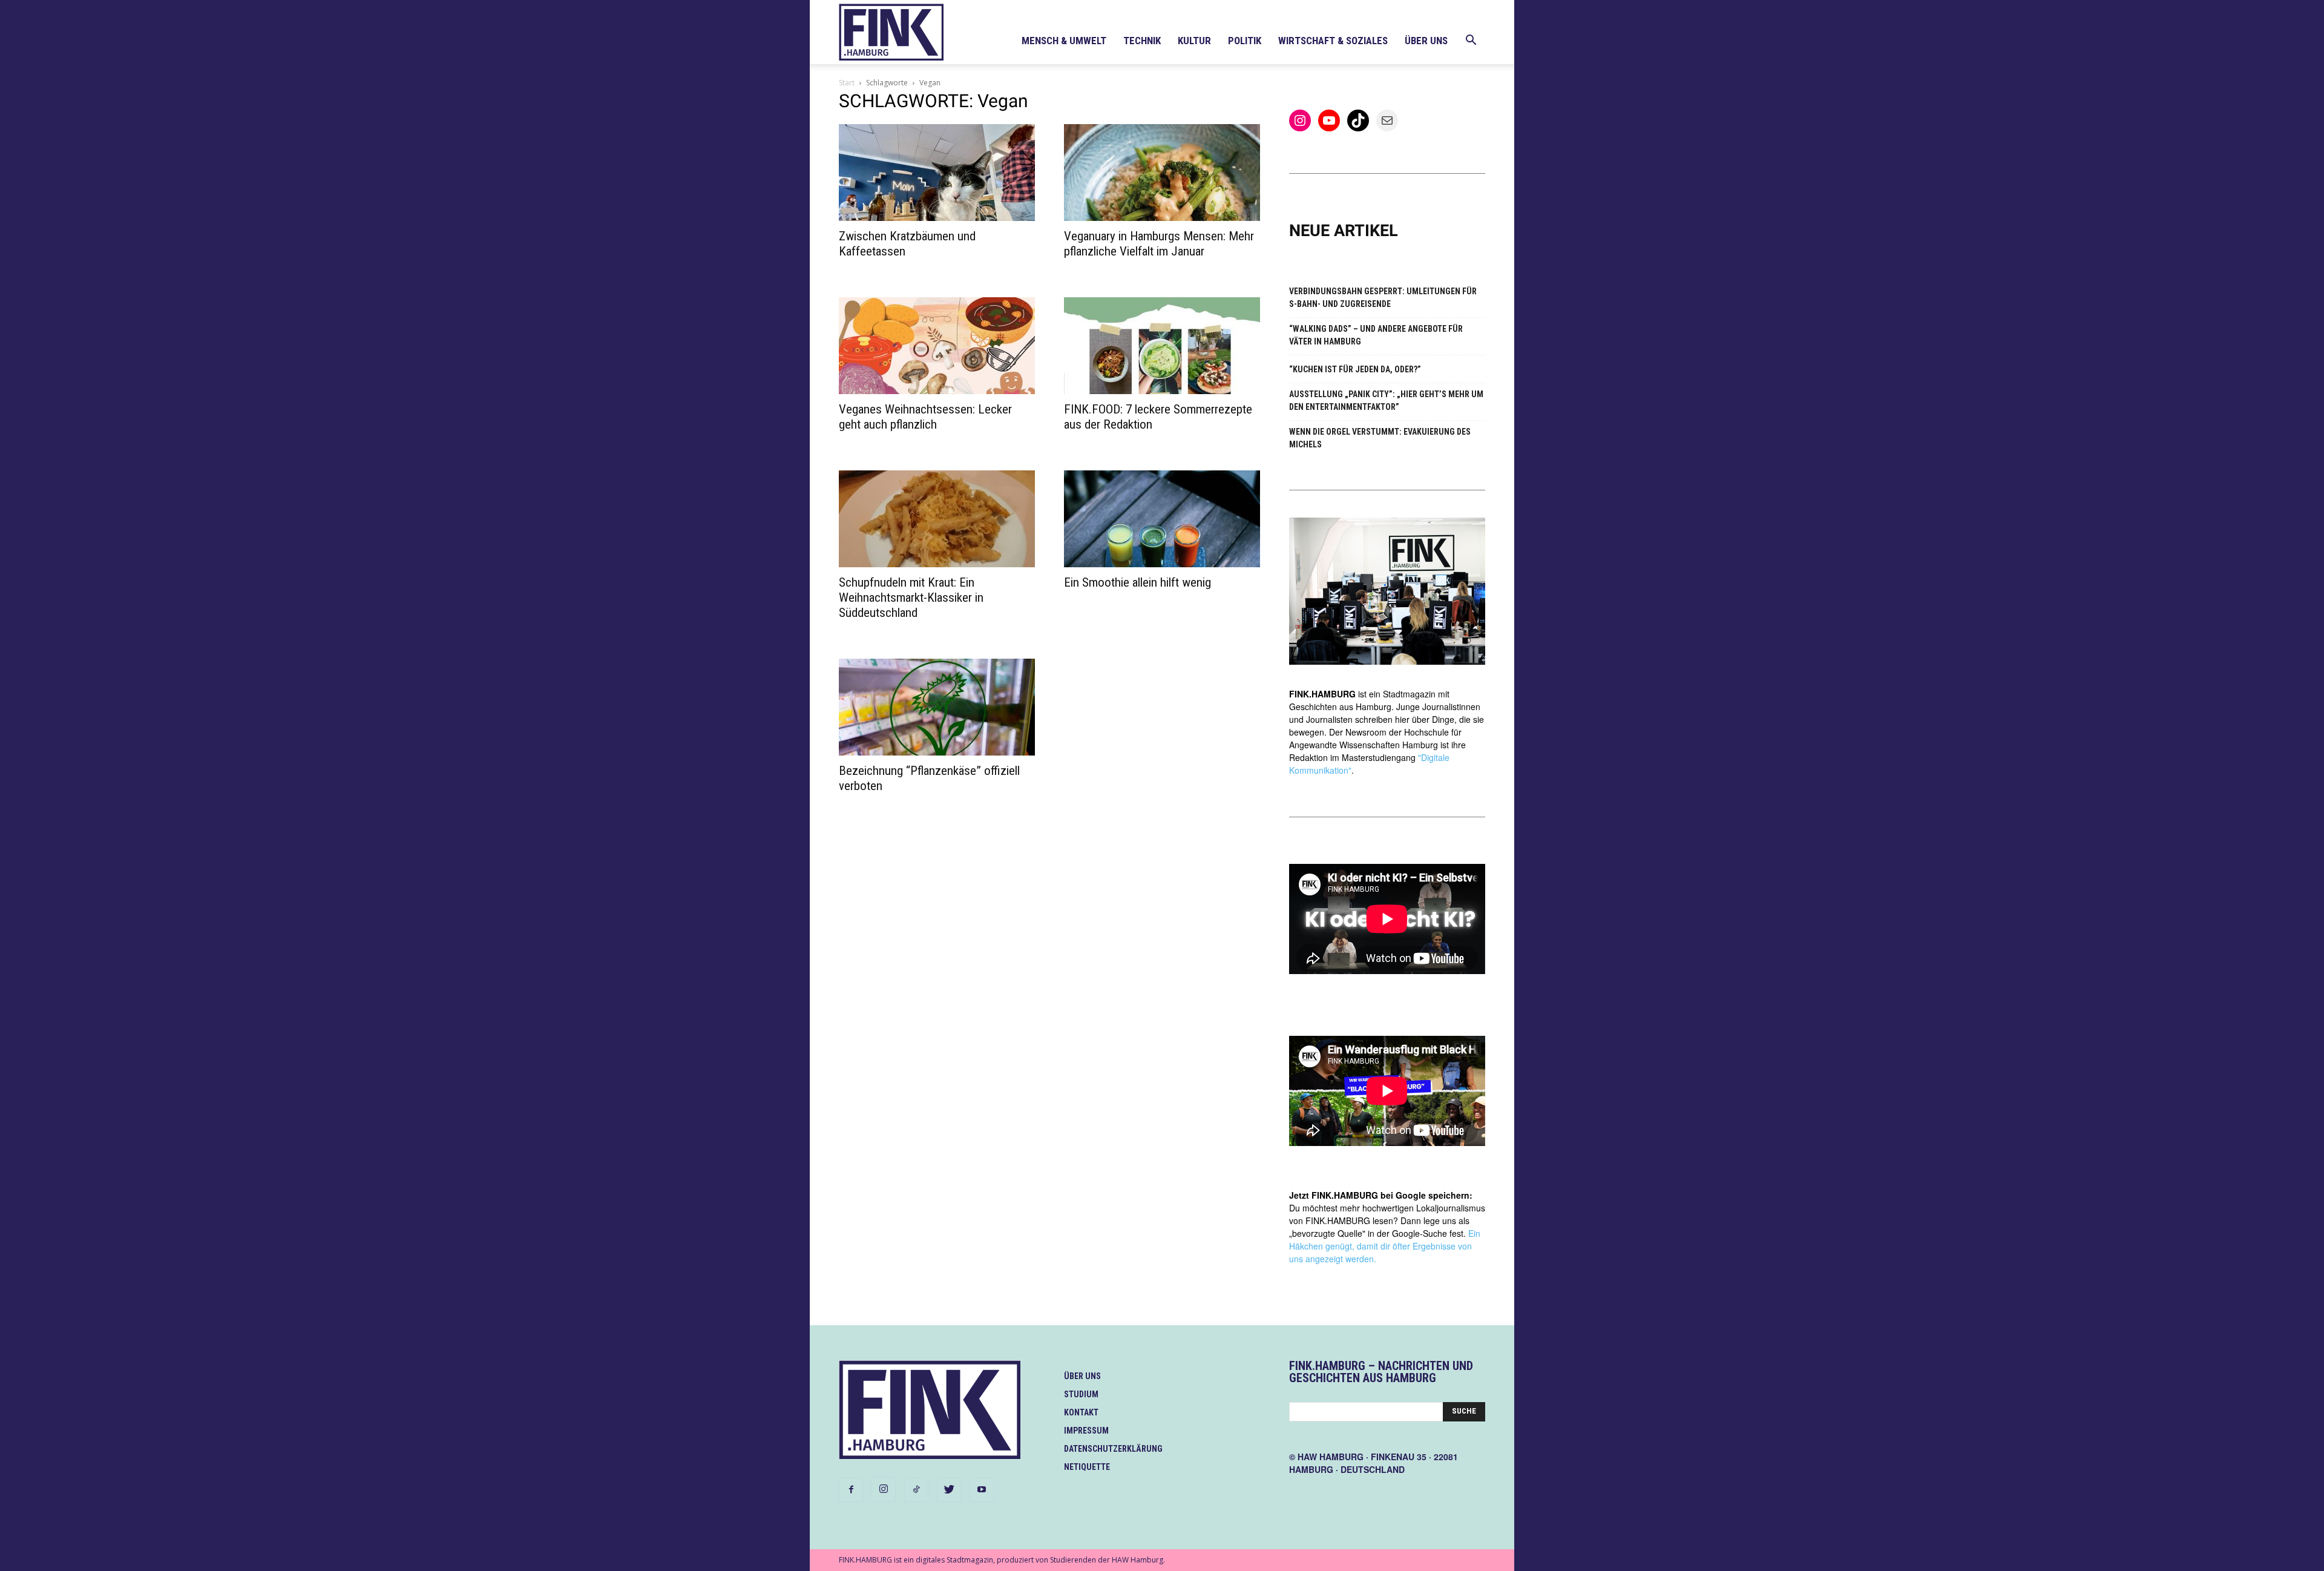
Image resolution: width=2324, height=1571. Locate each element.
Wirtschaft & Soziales (1333, 41)
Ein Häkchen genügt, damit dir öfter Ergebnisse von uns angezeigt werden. (1385, 1246)
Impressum (1086, 1431)
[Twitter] (949, 1490)
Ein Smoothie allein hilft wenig (1137, 582)
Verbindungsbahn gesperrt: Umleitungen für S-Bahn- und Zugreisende (1383, 298)
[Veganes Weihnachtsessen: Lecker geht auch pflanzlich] (937, 346)
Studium (1081, 1394)
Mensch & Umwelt (1064, 41)
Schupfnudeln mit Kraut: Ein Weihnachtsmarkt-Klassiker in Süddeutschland (911, 598)
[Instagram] (884, 1489)
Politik (1245, 41)
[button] (1471, 41)
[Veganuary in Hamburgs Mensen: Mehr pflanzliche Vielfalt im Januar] (1162, 173)
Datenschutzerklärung (1113, 1449)
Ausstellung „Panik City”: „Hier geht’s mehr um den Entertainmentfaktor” (1386, 400)
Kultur (1194, 41)
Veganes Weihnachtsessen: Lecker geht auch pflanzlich (925, 417)
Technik (1142, 41)
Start (847, 83)
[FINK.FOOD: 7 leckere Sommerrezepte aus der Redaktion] (1162, 346)
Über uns (1426, 41)
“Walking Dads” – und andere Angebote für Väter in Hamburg (1376, 335)
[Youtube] (982, 1490)
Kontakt (1081, 1412)
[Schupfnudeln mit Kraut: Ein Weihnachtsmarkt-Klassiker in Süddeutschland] (937, 519)
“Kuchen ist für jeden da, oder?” (1355, 369)
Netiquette (1087, 1467)
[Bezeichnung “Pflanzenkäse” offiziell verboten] (937, 707)
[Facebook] (851, 1490)
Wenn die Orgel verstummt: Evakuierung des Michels (1380, 438)
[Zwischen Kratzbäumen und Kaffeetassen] (937, 173)
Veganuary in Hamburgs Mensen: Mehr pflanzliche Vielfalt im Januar (1159, 244)
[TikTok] (916, 1490)
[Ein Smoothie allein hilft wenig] (1162, 519)
